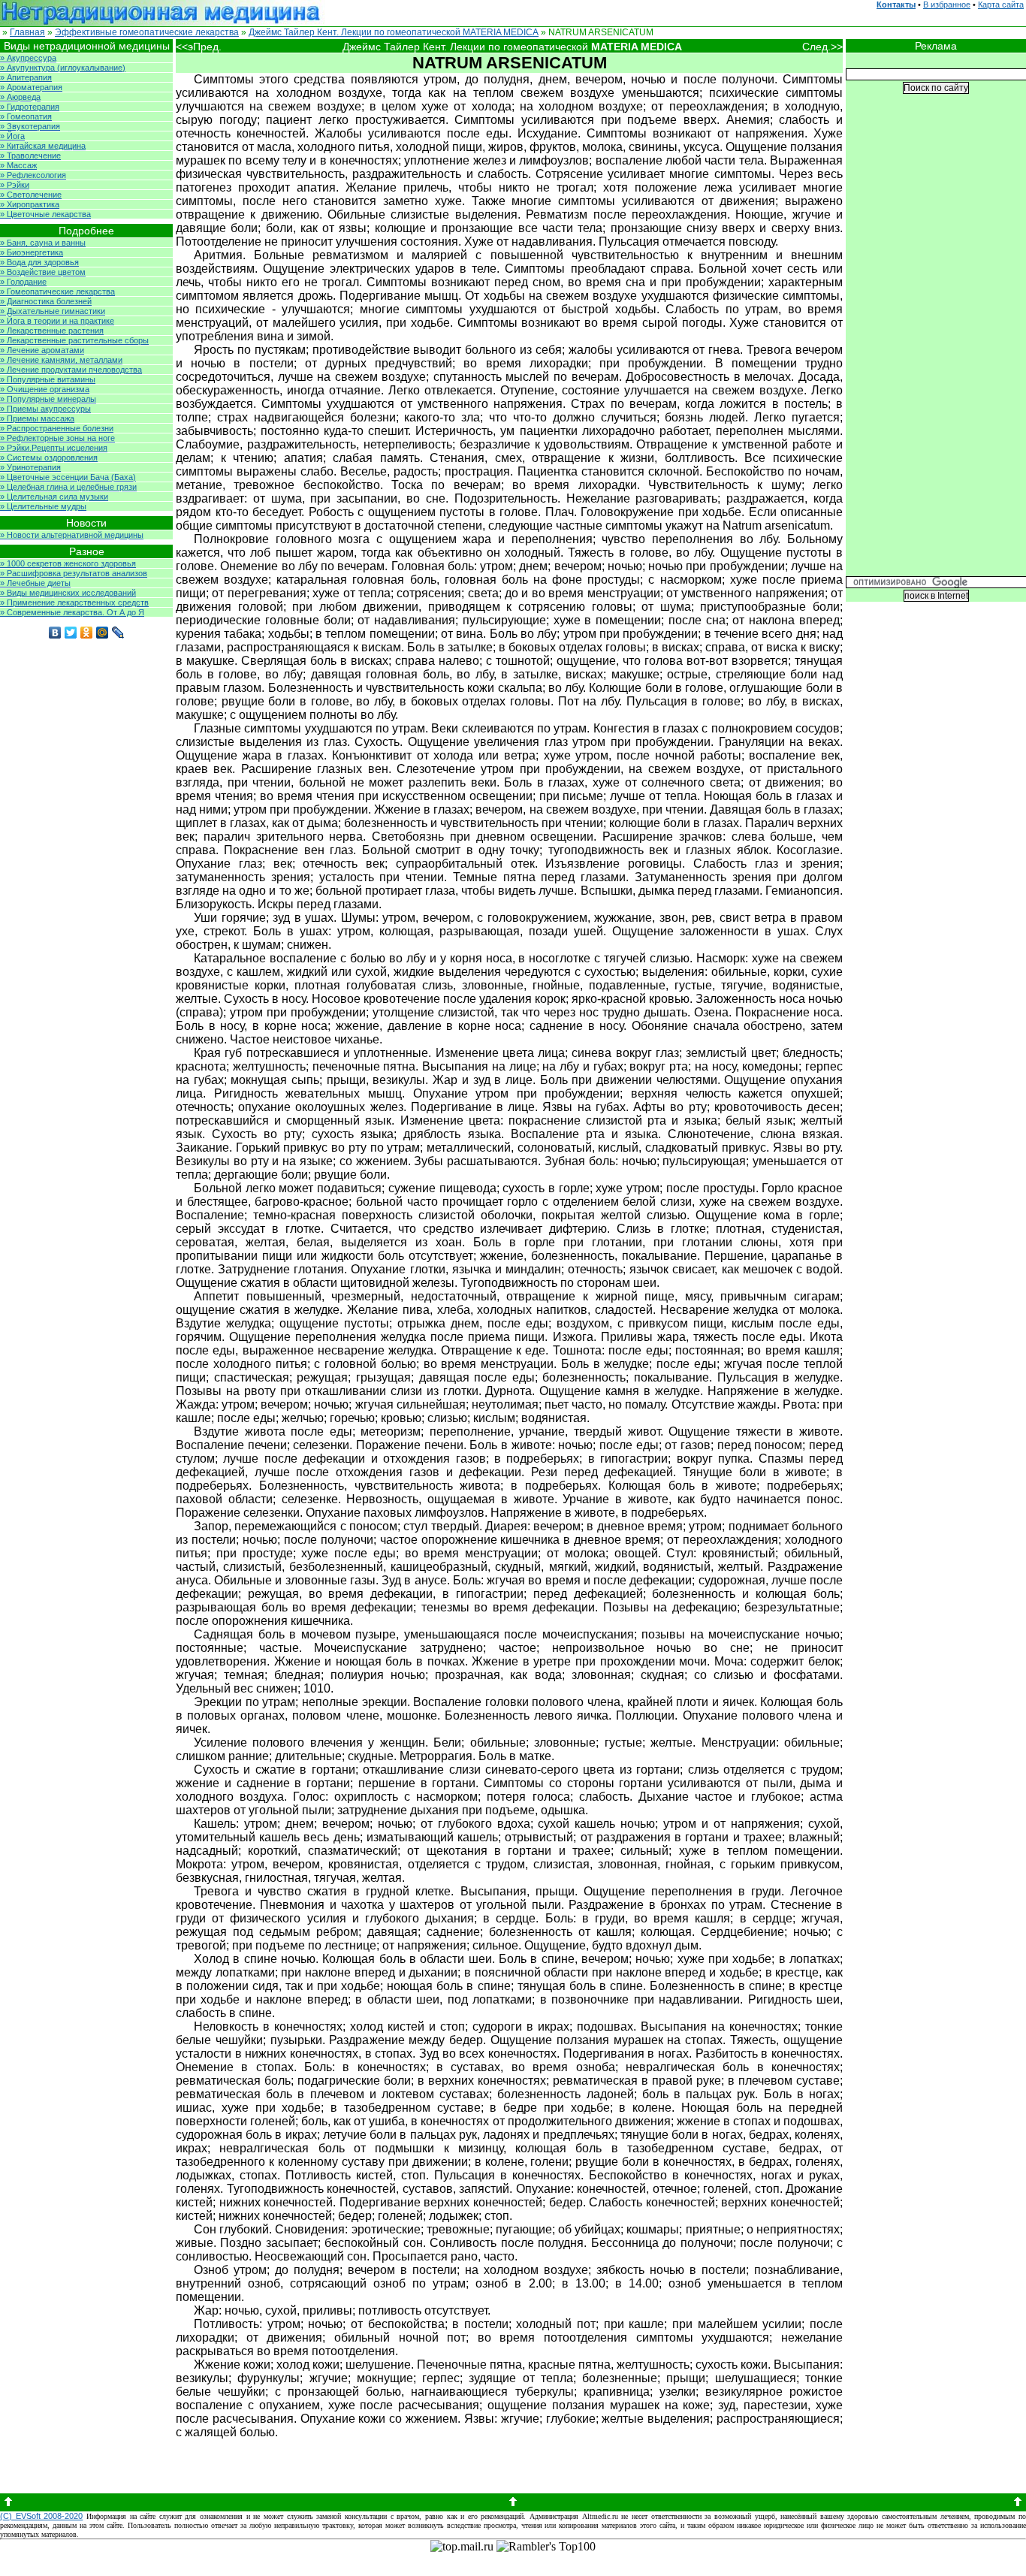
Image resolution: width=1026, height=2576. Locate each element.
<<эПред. (199, 47)
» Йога (12, 136)
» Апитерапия (26, 77)
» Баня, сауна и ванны (43, 243)
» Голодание (23, 282)
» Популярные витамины (48, 379)
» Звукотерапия (30, 126)
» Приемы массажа (37, 418)
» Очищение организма (45, 389)
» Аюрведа (20, 97)
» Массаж (18, 165)
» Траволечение (30, 156)
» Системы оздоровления (49, 458)
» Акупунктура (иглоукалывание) (63, 68)
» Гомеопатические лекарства (57, 291)
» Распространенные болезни (57, 428)
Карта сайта (1001, 5)
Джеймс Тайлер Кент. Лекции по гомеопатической (512, 47)
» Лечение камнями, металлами (61, 360)
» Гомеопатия (26, 116)
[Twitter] (71, 633)
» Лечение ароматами (42, 350)
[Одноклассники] (87, 633)
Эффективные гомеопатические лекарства (147, 32)
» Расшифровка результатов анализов (74, 573)
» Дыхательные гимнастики (53, 311)
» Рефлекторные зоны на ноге (57, 438)
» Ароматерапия (31, 87)
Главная (27, 32)
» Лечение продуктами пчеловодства (71, 370)
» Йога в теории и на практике (57, 321)
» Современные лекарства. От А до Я (72, 612)
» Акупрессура (28, 58)
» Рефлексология (33, 175)
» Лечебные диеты (35, 583)
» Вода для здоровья (39, 262)
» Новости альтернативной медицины (72, 535)
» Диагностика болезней (46, 301)
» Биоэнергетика (32, 252)
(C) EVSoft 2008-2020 (41, 2516)
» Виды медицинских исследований (68, 593)
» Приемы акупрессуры (45, 409)
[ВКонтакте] (55, 633)
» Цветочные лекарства (45, 214)
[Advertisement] (936, 346)
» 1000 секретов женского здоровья (68, 563)
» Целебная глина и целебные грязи (68, 487)
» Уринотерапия (30, 467)
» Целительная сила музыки (54, 497)
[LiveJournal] (118, 633)
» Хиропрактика (30, 204)
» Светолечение (31, 195)
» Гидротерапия (30, 107)
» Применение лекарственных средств (74, 602)
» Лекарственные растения (52, 331)
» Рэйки (15, 185)
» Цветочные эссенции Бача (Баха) (68, 477)
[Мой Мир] (103, 633)
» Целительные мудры (43, 506)
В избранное (947, 5)
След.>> (822, 47)
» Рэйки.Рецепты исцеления (54, 448)
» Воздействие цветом (43, 272)
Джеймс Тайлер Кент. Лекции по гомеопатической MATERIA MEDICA (394, 32)
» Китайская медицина (43, 146)
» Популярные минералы (48, 399)
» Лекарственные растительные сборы (74, 340)
